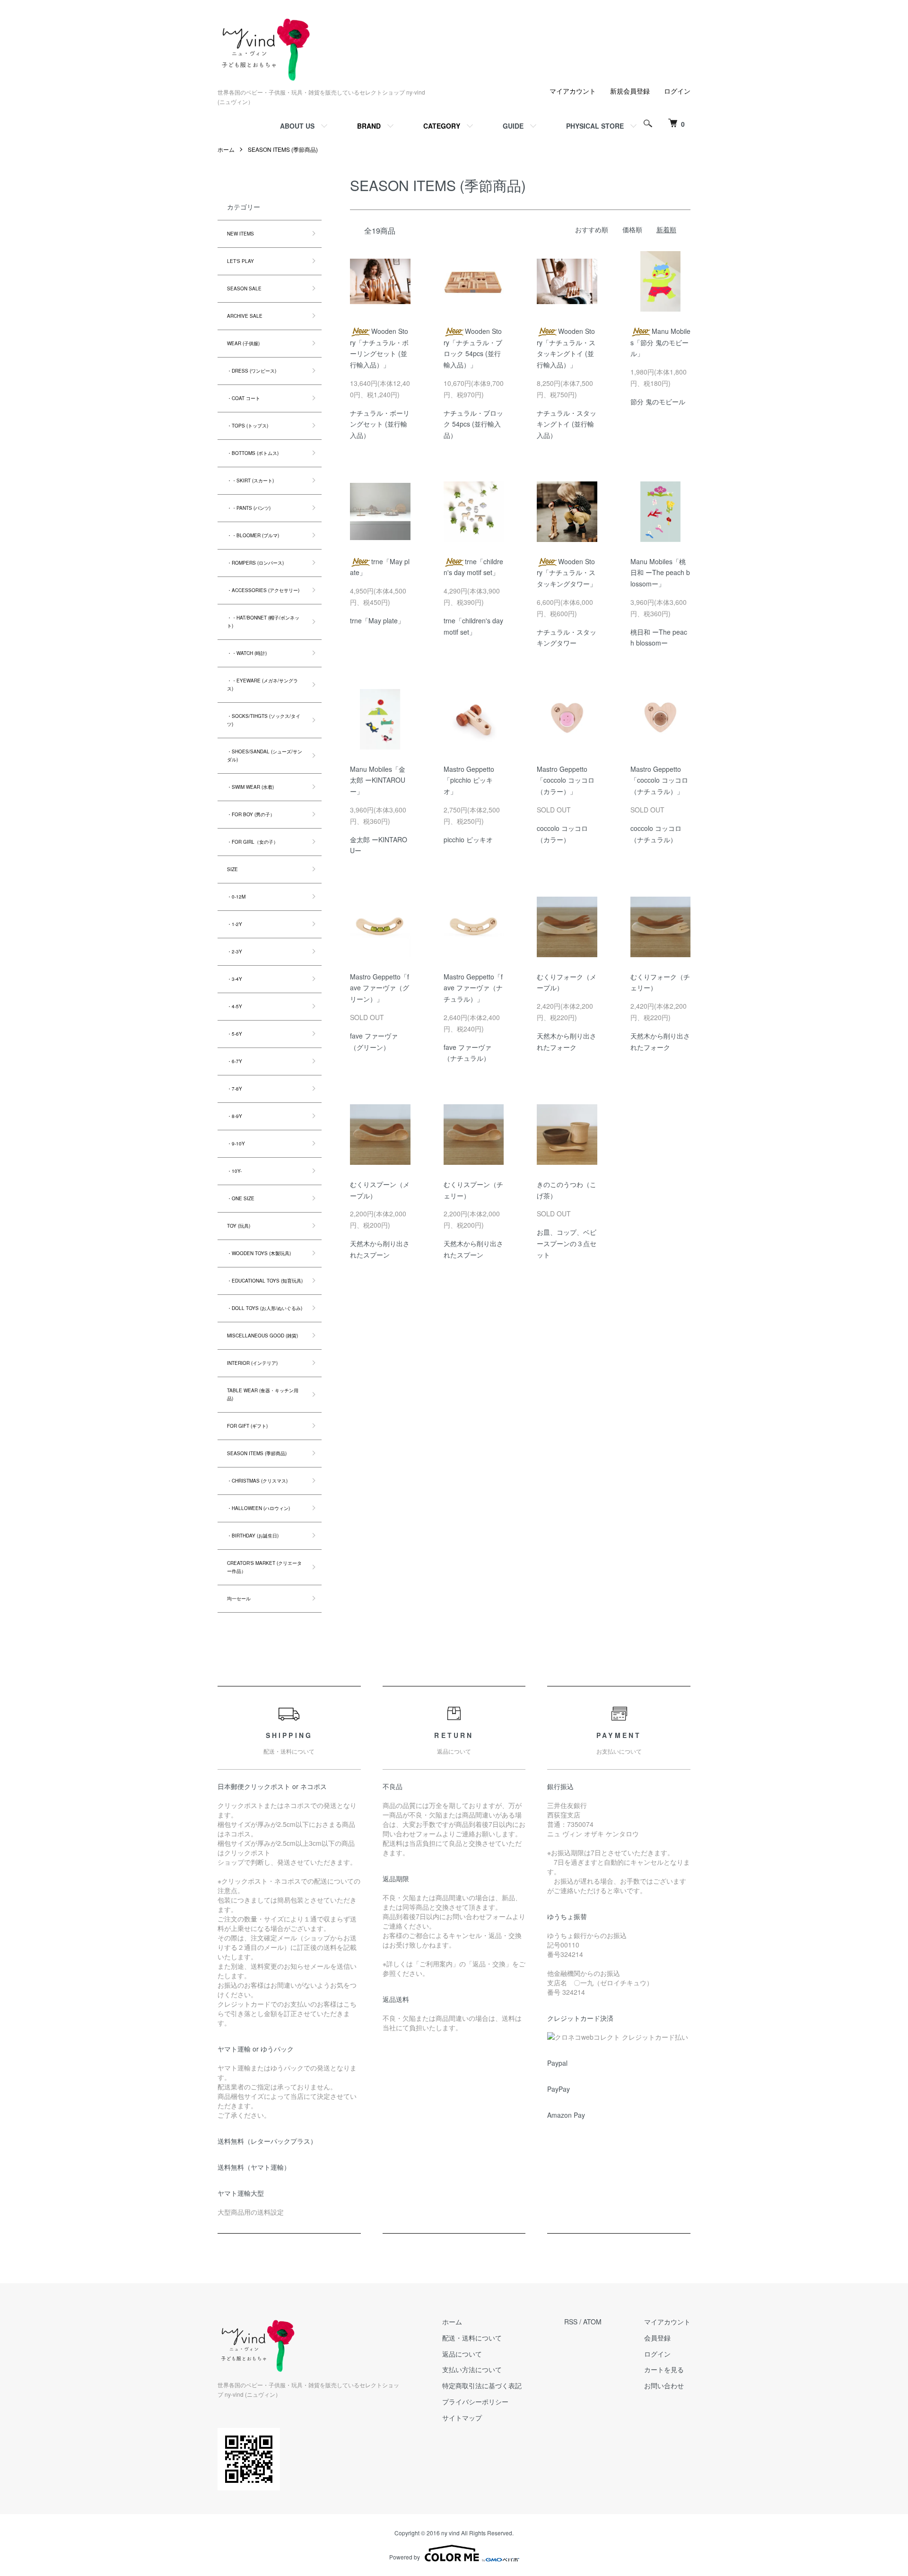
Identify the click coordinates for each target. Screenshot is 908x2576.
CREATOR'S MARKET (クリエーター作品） (264, 1567)
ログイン (677, 91)
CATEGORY (442, 126)
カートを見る (664, 2369)
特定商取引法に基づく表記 (482, 2385)
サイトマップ (462, 2418)
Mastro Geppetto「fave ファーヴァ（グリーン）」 (380, 988)
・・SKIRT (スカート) (250, 480)
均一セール (239, 1598)
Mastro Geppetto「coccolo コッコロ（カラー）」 (566, 780)
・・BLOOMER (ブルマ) (253, 535)
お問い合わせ (664, 2385)
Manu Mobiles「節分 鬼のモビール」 (660, 342)
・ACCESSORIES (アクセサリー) (263, 590)
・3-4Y (235, 979)
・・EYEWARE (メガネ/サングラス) (262, 685)
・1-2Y (235, 924)
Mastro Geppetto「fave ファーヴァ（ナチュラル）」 (473, 988)
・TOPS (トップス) (248, 426)
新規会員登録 (630, 91)
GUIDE (513, 126)
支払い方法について (472, 2369)
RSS (571, 2322)
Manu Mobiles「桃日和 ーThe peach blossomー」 (660, 573)
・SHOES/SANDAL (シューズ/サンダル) (265, 755)
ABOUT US (297, 126)
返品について (462, 2354)
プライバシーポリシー (475, 2401)
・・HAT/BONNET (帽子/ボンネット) (263, 622)
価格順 (632, 229)
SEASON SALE (244, 288)
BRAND (369, 126)
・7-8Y (235, 1089)
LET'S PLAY (240, 261)
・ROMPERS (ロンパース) (255, 563)
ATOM (592, 2322)
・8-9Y (235, 1116)
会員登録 (657, 2338)
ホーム (226, 149)
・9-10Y (236, 1144)
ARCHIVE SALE (245, 316)
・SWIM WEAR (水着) (250, 787)
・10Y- (234, 1171)
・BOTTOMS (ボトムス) (253, 453)
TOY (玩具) (239, 1226)
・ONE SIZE (241, 1198)
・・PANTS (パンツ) (249, 508)
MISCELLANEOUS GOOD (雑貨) (262, 1336)
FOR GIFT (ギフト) (247, 1426)
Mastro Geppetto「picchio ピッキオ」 (469, 780)
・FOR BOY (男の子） (251, 814)
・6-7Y (235, 1061)
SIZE (232, 869)
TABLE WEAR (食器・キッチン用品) (263, 1394)
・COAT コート (244, 398)
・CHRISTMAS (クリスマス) (257, 1481)
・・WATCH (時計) (247, 653)
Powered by (405, 2557)
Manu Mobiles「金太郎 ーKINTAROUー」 (378, 780)
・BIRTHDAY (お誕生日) (253, 1536)
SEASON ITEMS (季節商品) (283, 149)
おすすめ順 (592, 229)
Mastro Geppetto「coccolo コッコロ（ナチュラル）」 (659, 780)
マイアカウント (573, 91)
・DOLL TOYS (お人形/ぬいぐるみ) (265, 1308)
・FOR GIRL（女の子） (253, 842)
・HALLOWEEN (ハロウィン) (258, 1508)
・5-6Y (235, 1034)
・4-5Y (235, 1006)
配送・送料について (472, 2338)
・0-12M (236, 897)
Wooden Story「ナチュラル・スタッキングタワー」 (567, 573)
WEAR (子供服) (243, 343)
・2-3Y (235, 952)
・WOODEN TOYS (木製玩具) (259, 1253)
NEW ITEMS (240, 234)
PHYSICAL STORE (595, 126)
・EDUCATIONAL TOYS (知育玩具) (265, 1281)
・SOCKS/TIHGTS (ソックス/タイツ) (264, 720)
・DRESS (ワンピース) (252, 371)
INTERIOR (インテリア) (252, 1363)
